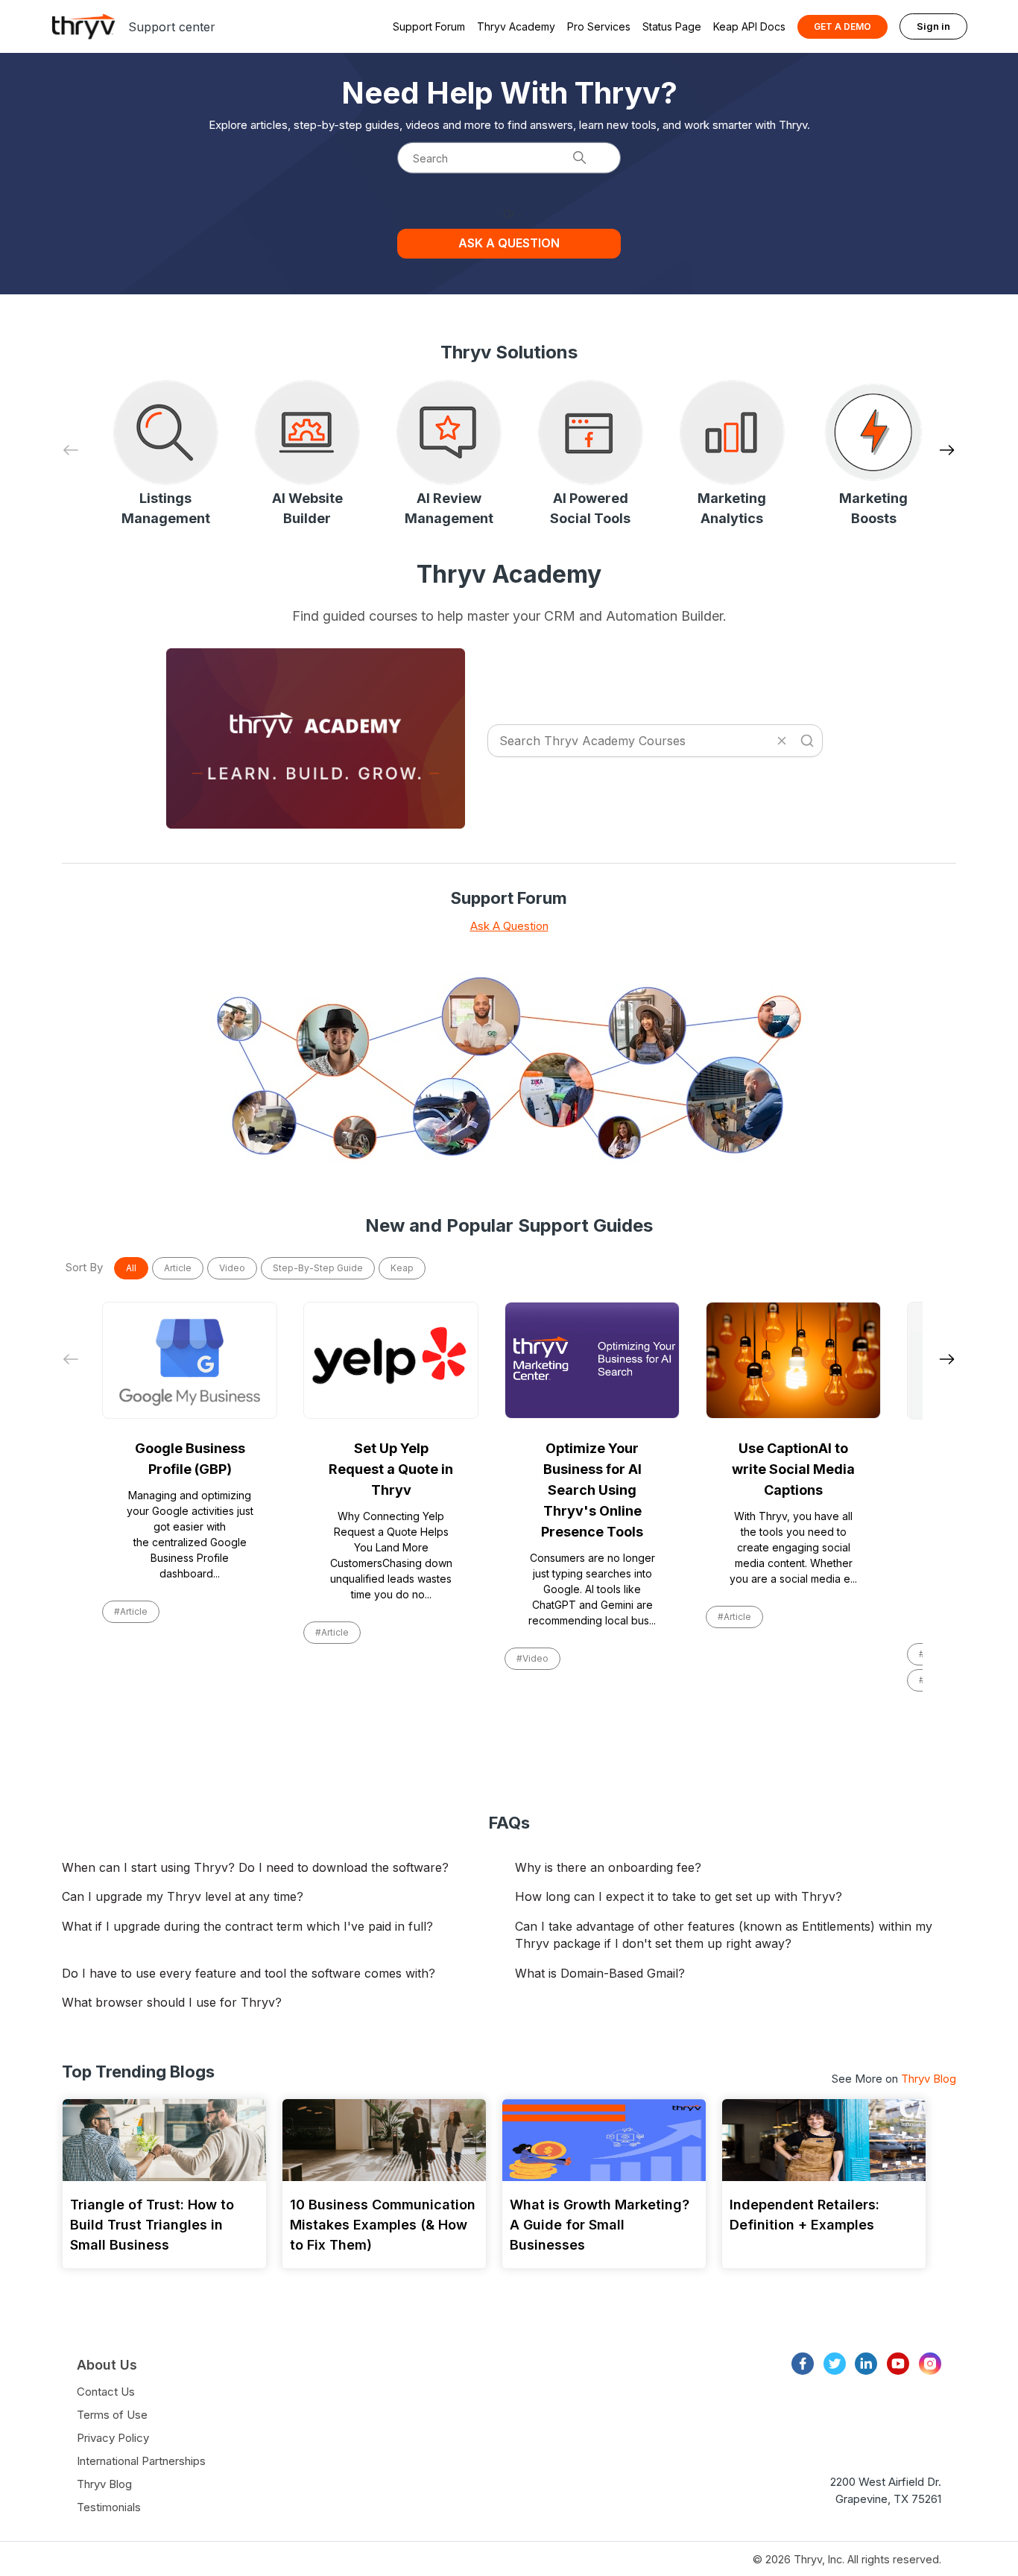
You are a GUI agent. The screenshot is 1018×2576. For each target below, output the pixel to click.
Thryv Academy (516, 26)
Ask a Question (509, 243)
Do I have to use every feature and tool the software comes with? (249, 1973)
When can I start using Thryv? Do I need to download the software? (255, 1867)
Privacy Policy (113, 2438)
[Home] (83, 26)
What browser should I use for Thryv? (172, 2002)
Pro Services (599, 26)
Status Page (672, 26)
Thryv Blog (929, 2079)
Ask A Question (509, 926)
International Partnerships (141, 2461)
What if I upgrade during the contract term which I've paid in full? (247, 1926)
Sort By (84, 1267)
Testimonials (109, 2507)
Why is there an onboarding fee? (608, 1867)
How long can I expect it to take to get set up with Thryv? (679, 1896)
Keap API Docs (749, 26)
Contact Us (106, 2392)
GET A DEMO (842, 26)
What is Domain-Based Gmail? (600, 1973)
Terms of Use (112, 2415)
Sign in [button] (933, 26)
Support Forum (429, 26)
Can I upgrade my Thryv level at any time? (183, 1896)
